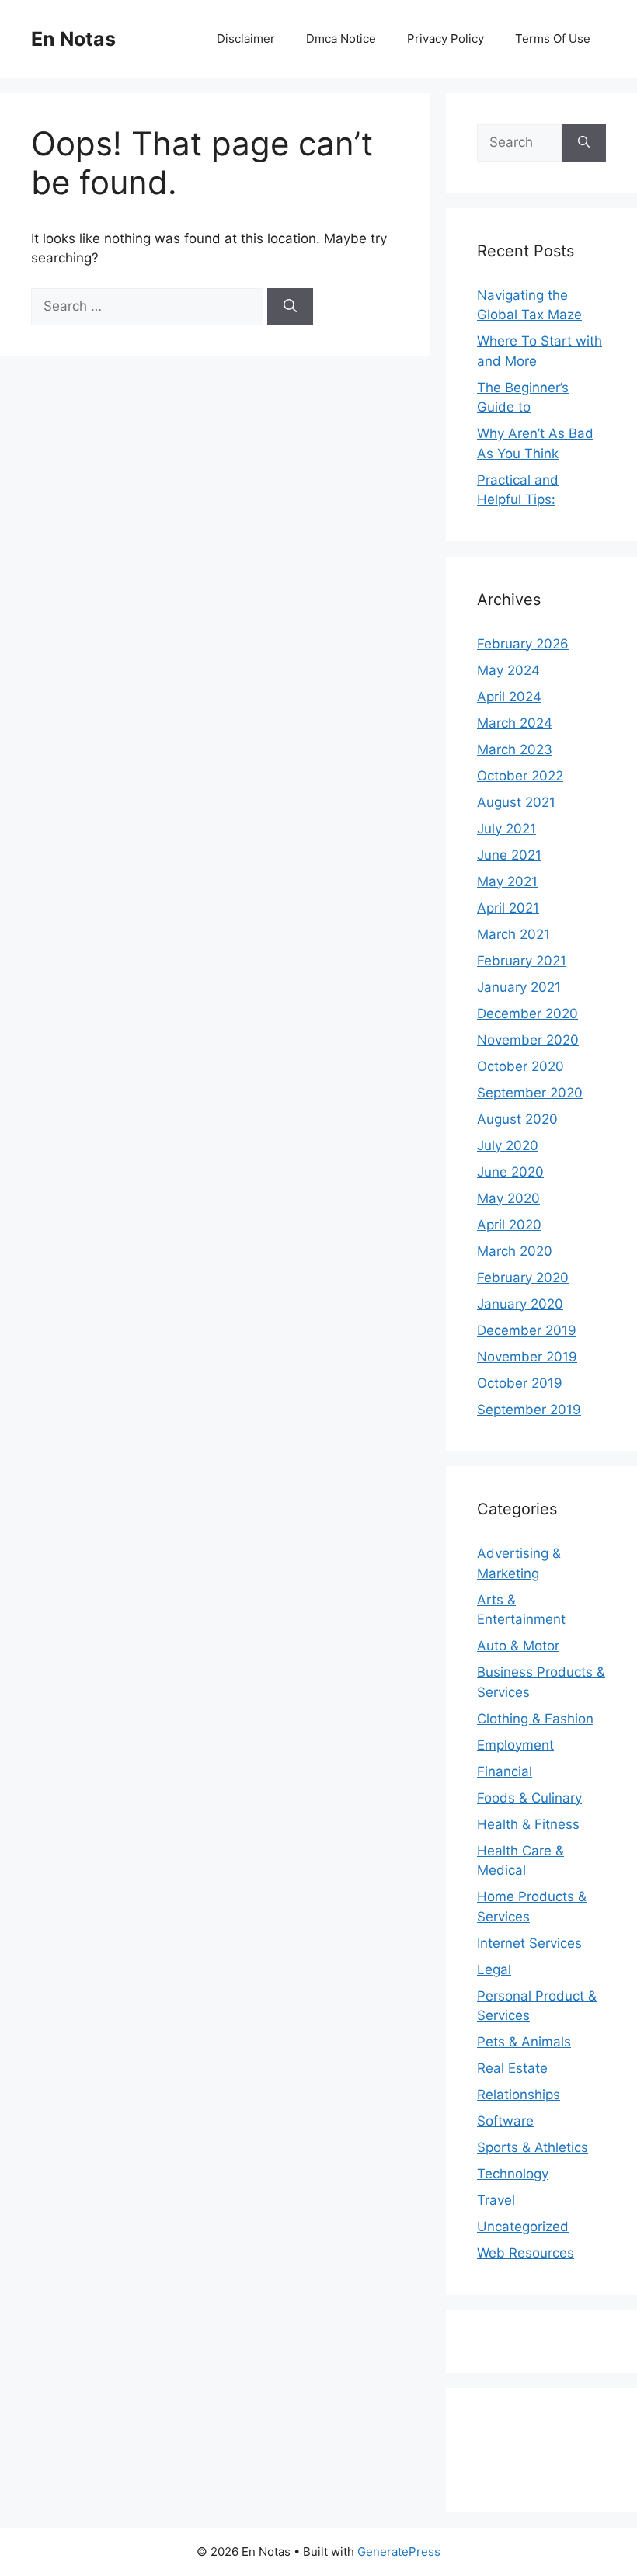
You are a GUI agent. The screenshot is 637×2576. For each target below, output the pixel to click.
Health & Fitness (528, 1824)
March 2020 (515, 1251)
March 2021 (513, 934)
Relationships (519, 2095)
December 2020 (527, 1013)
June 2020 (510, 1172)
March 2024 (515, 723)
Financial (505, 1771)
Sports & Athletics (533, 2147)
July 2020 (508, 1145)
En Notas (73, 39)
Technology (513, 2174)
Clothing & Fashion (535, 1719)
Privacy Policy (446, 38)
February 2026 (523, 644)
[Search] (290, 307)
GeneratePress (399, 2552)
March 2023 (515, 749)
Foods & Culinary (529, 1798)
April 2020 (509, 1225)
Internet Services (529, 1943)
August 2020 (517, 1119)
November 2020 (528, 1040)
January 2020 (520, 1304)
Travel (496, 2200)
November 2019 (527, 1357)
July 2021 (506, 829)
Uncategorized (523, 2227)
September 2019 (529, 1410)
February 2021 (522, 961)
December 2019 (527, 1330)
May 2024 (508, 670)
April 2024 (509, 697)
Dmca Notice (341, 38)
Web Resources (526, 2253)
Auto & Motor (518, 1646)
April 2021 (508, 908)
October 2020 (520, 1066)
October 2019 (520, 1383)
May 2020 (508, 1198)
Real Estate (512, 2068)
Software (505, 2121)
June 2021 (509, 855)
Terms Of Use (553, 38)
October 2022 (520, 776)
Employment (515, 1745)
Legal (494, 1969)
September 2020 (530, 1093)
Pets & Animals (524, 2042)
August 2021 (516, 802)
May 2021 (507, 881)
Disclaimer (246, 38)
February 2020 (523, 1278)
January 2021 (519, 987)
